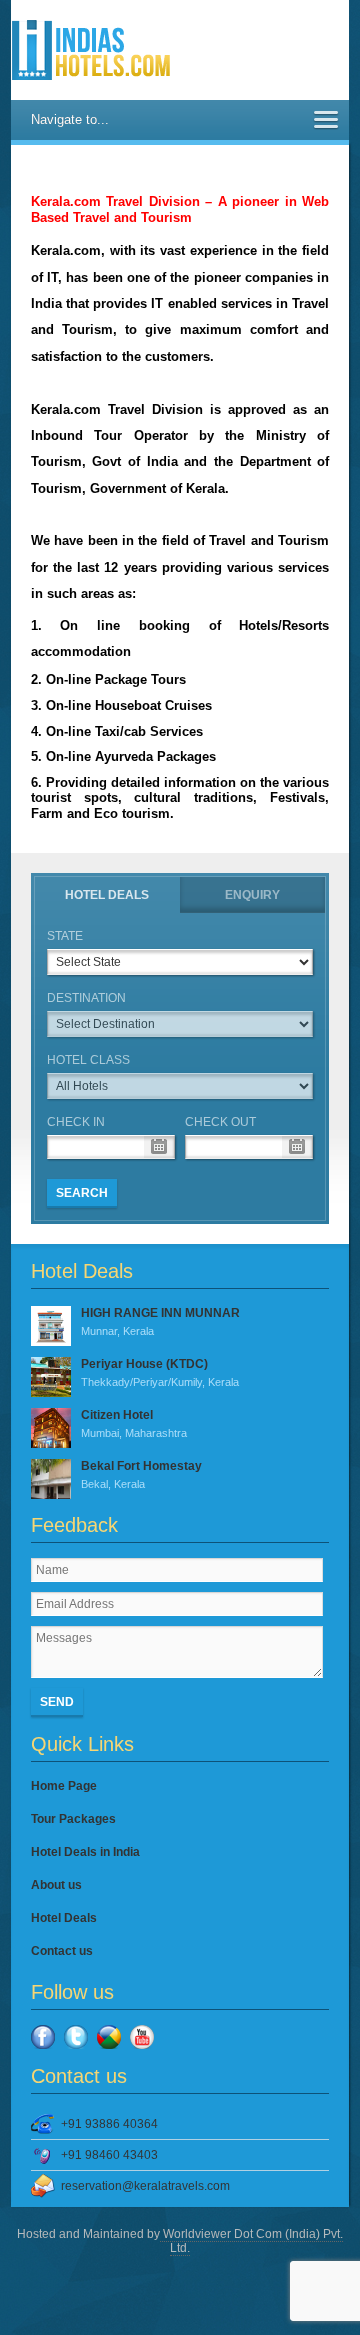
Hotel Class (88, 1060)
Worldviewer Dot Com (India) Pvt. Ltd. (251, 2241)
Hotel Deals (107, 895)
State (65, 936)
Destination (86, 998)
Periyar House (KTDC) (160, 1372)
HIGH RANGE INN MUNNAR (160, 1321)
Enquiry (252, 895)
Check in (76, 1122)
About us (56, 1885)
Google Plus (109, 2037)
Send (57, 1702)
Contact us (62, 1951)
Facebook (43, 2037)
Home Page (64, 1786)
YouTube (142, 2037)
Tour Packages (73, 1819)
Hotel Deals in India (85, 1852)
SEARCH (82, 1193)
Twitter (76, 2037)
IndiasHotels (91, 50)
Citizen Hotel (134, 1423)
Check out (220, 1122)
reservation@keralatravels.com (145, 2186)
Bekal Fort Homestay (141, 1474)
